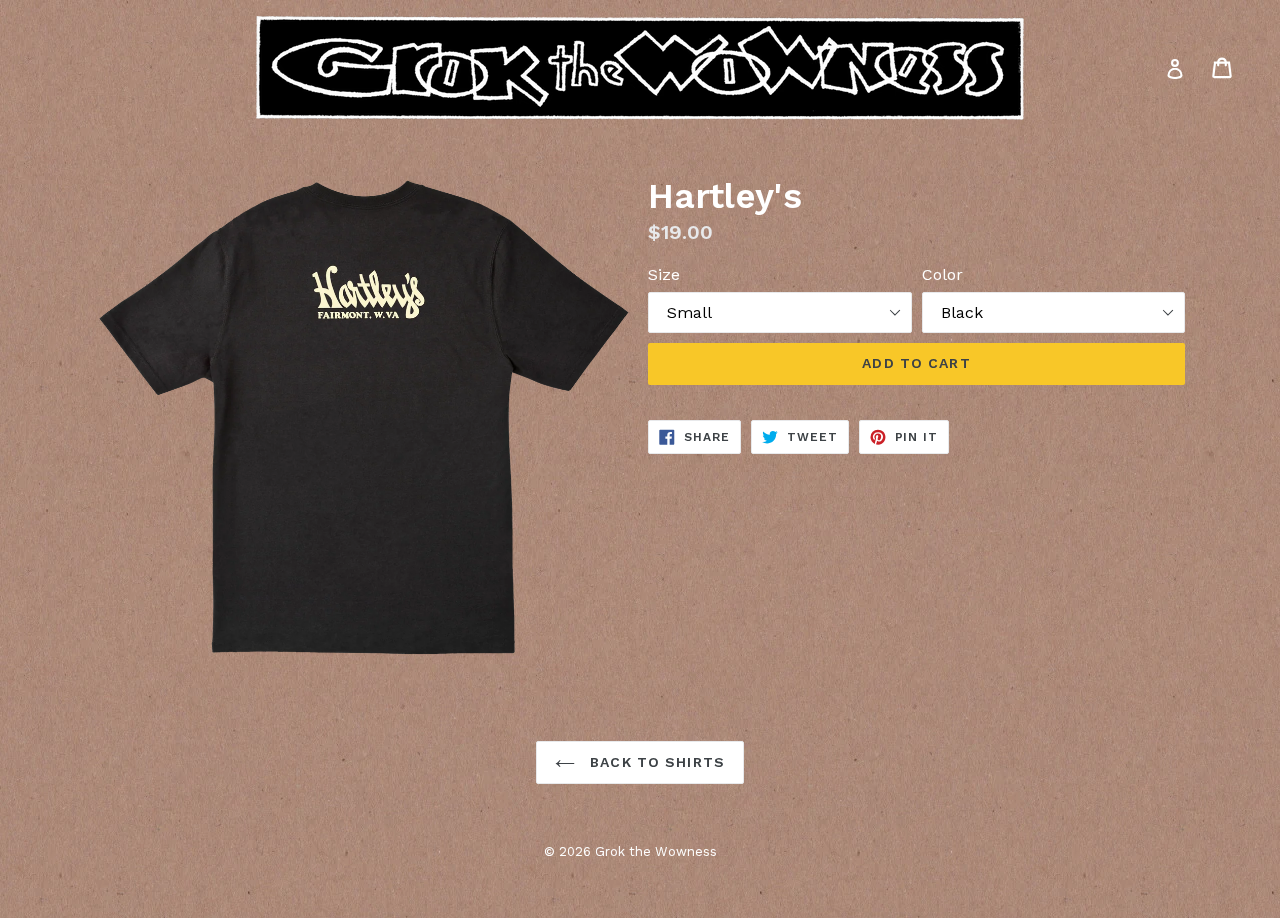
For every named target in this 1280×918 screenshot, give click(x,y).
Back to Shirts (655, 762)
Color (942, 274)
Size (664, 274)
